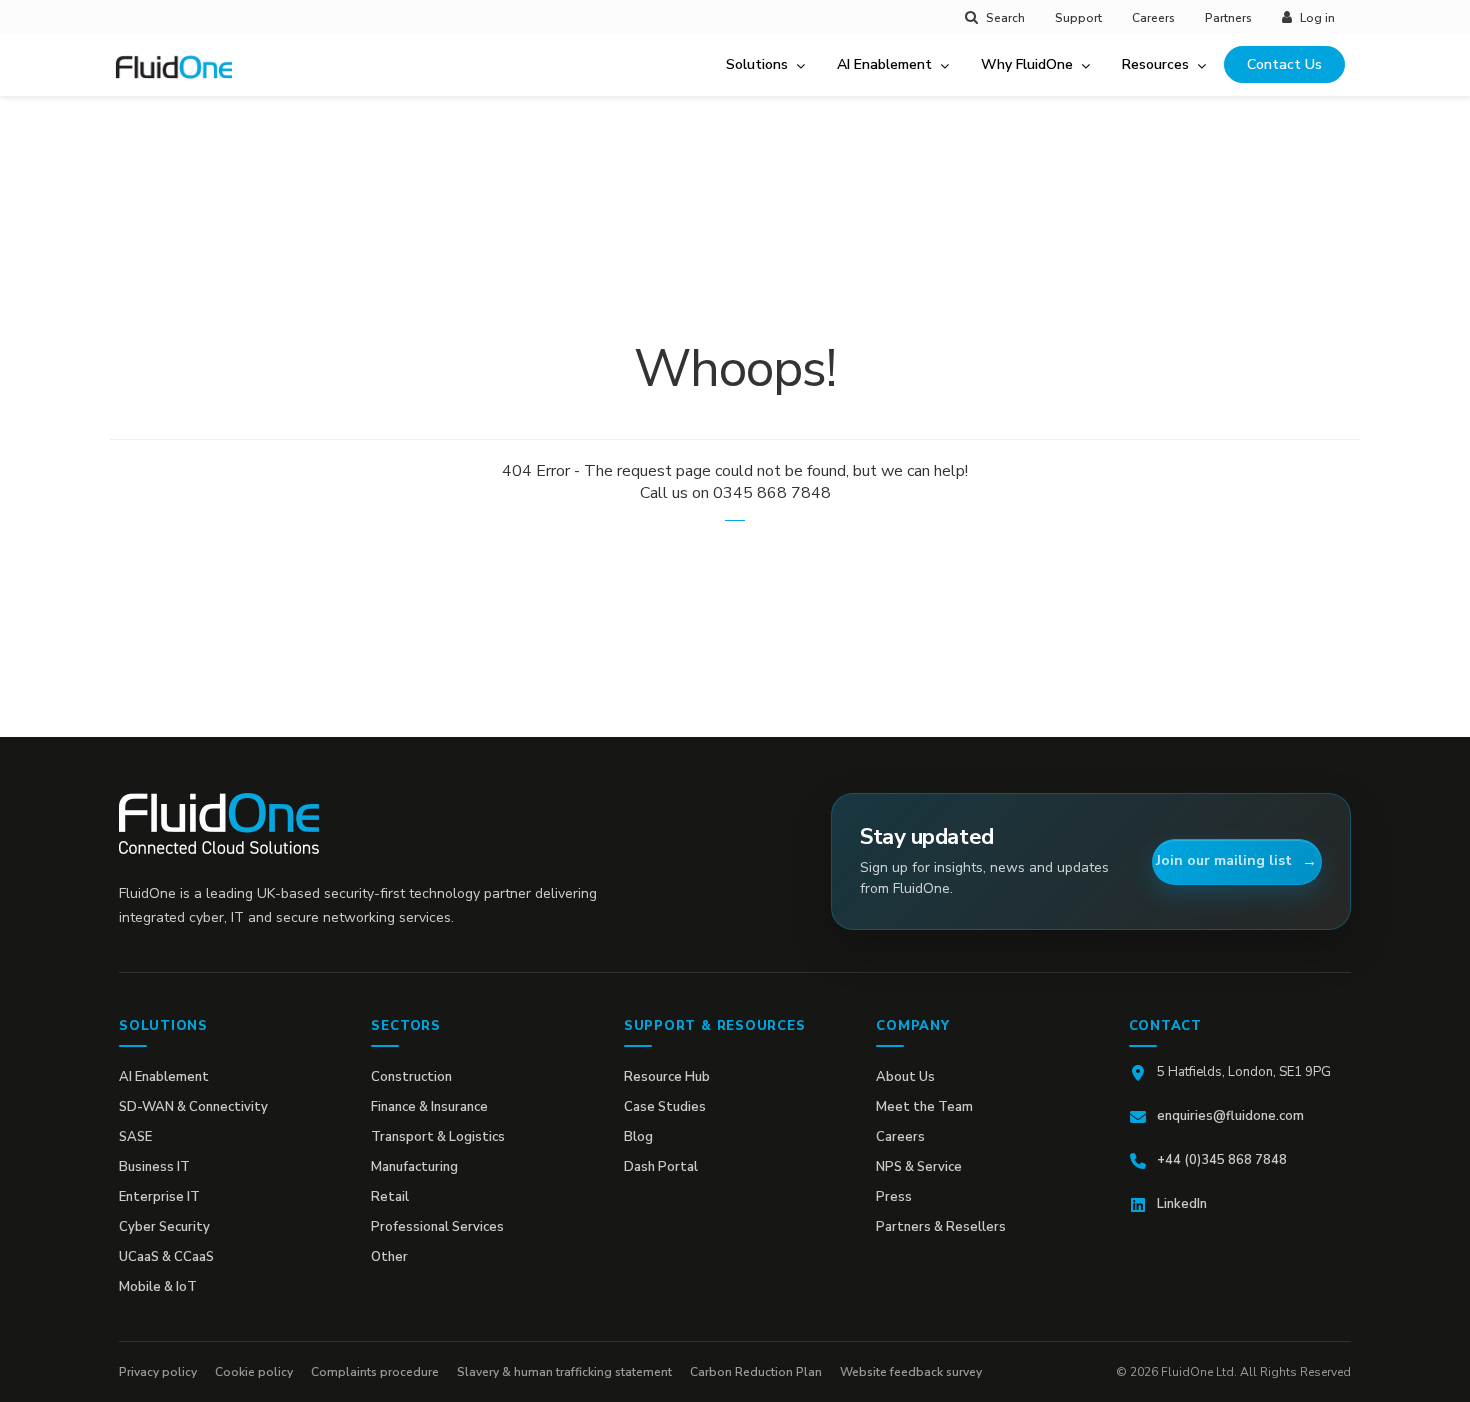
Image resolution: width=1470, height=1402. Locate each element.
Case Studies (665, 1107)
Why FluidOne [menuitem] (1027, 64)
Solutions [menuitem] (757, 64)
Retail (390, 1197)
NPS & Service (919, 1167)
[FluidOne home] (181, 79)
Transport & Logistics (438, 1137)
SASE (135, 1137)
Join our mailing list (1224, 860)
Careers (1153, 18)
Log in (1317, 18)
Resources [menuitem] (1155, 64)
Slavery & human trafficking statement (564, 1372)
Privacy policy (158, 1372)
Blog (638, 1137)
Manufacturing (414, 1167)
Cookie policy (254, 1372)
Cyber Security (164, 1227)
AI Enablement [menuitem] (884, 64)
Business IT (154, 1167)
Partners (1228, 18)
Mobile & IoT (158, 1287)
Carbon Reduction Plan (756, 1372)
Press (894, 1197)
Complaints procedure (375, 1372)
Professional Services (437, 1227)
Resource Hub (667, 1077)
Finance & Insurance (429, 1107)
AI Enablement (164, 1077)
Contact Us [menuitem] (1284, 64)
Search (1005, 18)
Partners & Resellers (941, 1227)
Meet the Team (924, 1107)
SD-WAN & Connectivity (193, 1107)
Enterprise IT (159, 1197)
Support (1078, 18)
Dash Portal (661, 1167)
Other (389, 1257)
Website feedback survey (911, 1372)
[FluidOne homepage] (219, 823)
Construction (411, 1077)
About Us (905, 1077)
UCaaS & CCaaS (166, 1257)
